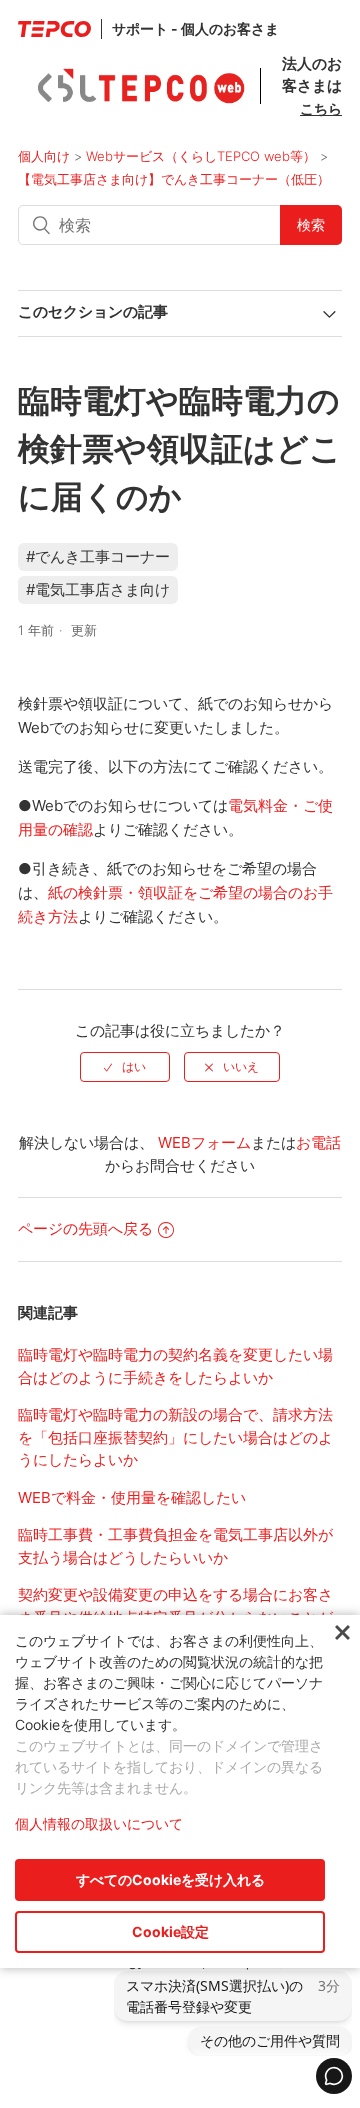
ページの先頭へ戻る (85, 1228)
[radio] (125, 1067)
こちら (321, 108)
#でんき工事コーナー (98, 556)
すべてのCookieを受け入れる (170, 1879)
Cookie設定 (170, 1931)
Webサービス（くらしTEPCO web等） (201, 156)
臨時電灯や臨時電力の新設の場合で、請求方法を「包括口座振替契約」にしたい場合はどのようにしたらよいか (175, 1437)
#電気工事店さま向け (98, 589)
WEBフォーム (204, 1142)
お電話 (318, 1142)
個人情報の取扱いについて (99, 1823)
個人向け (44, 156)
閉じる (342, 1633)
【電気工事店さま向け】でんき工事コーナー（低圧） (174, 179)
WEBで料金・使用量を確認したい (132, 1497)
